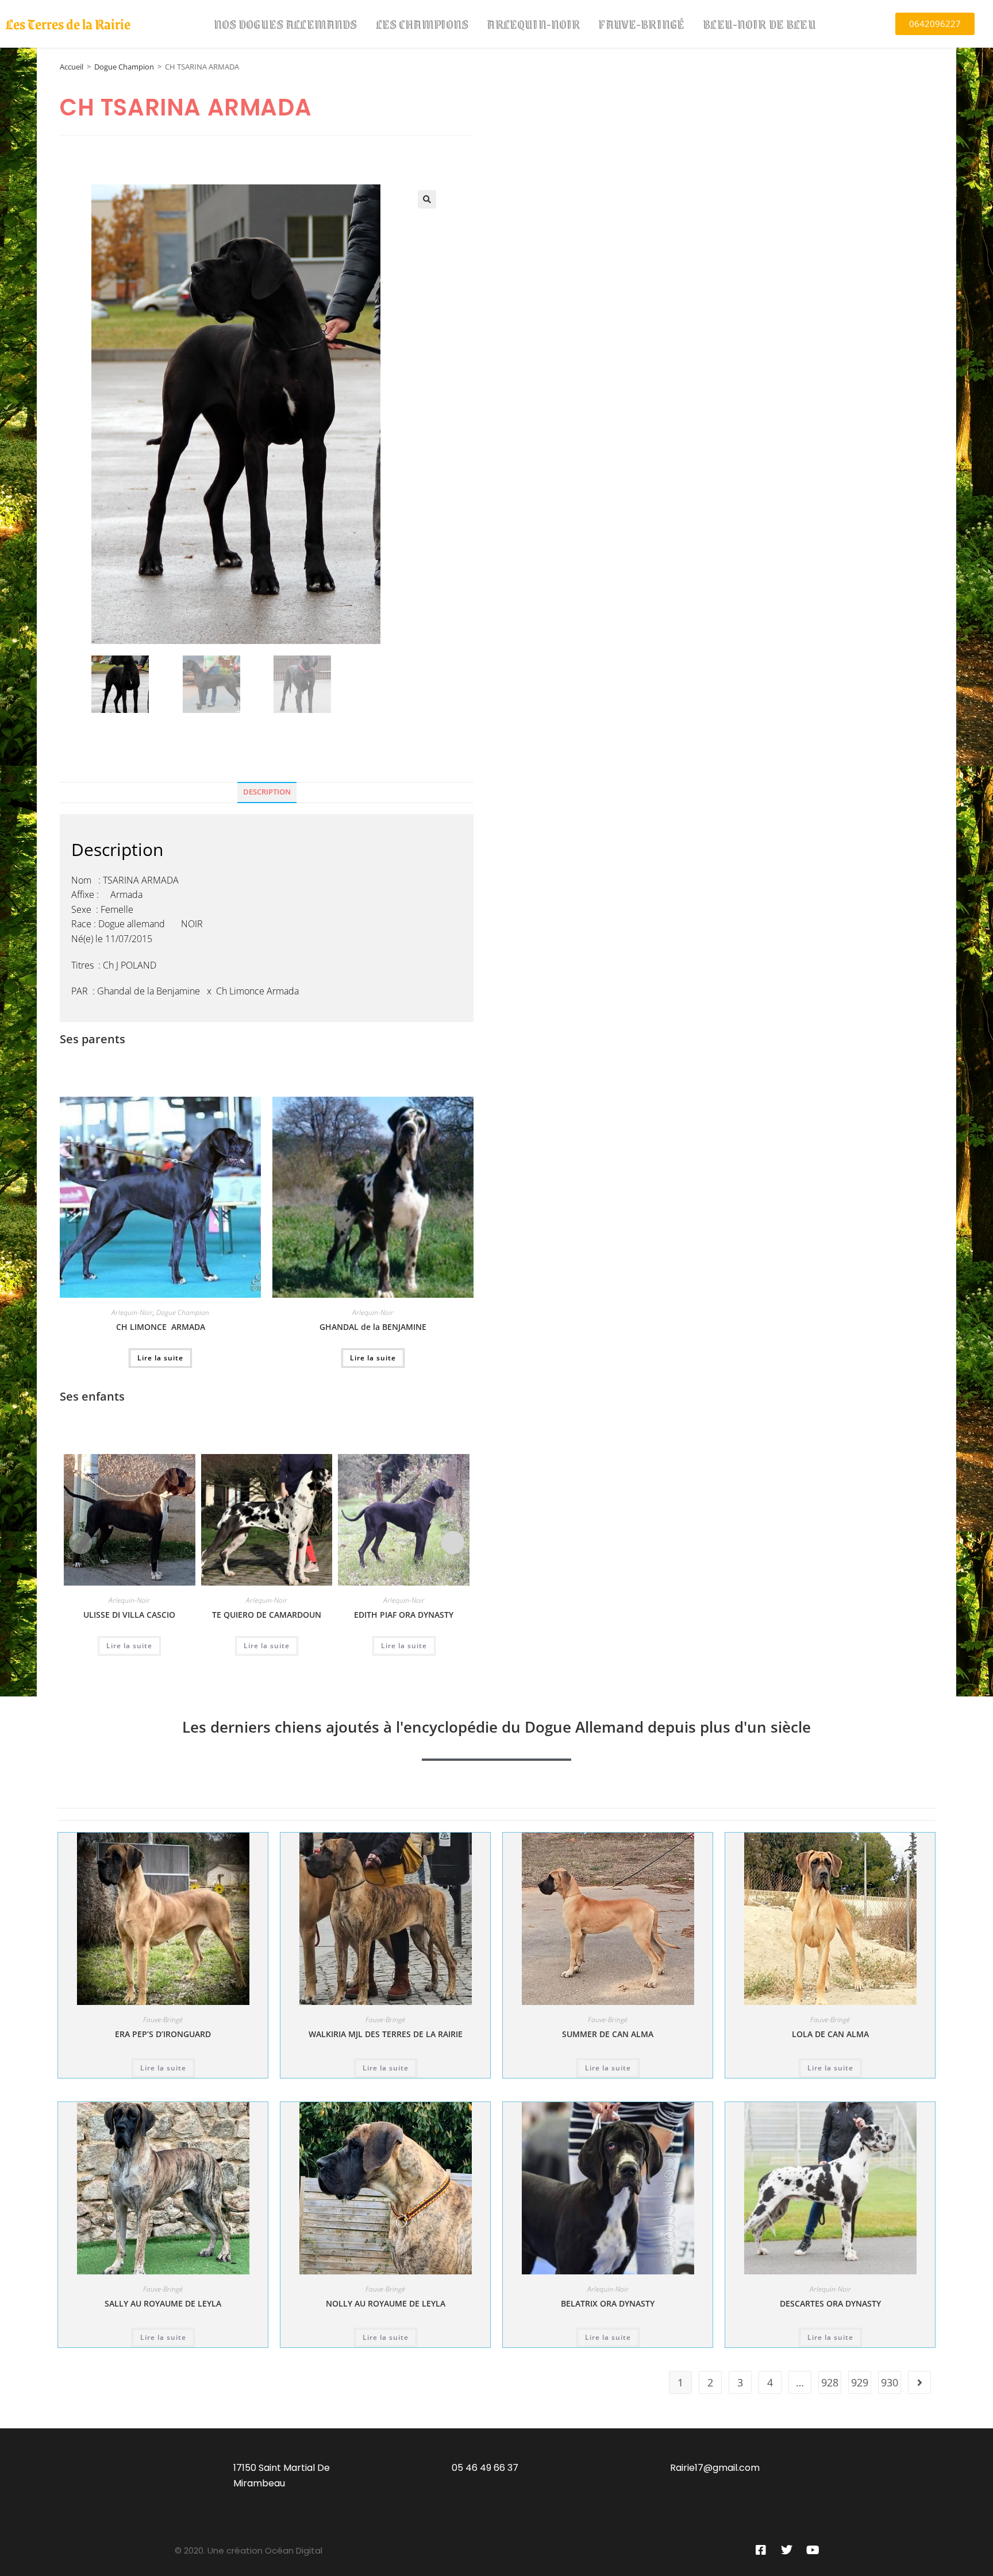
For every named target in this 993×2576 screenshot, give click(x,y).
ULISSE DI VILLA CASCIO (129, 1615)
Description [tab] (267, 792)
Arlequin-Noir (533, 24)
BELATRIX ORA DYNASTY (608, 2303)
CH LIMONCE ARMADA (161, 1327)
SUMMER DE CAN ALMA (608, 2034)
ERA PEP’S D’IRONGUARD (163, 2034)
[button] (427, 199)
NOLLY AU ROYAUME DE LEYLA (386, 2303)
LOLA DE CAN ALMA (830, 2034)
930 (890, 2382)
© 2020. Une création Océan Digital (249, 2550)
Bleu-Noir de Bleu (759, 24)
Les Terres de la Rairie (68, 24)
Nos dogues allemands (286, 24)
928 (830, 2382)
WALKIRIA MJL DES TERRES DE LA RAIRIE (386, 2034)
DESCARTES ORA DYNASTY (830, 2303)
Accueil (72, 67)
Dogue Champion (124, 67)
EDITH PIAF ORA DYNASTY (404, 1615)
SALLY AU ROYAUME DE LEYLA (163, 2303)
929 (860, 2382)
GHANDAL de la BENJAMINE (373, 1327)
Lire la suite (160, 1358)
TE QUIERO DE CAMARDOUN (267, 1615)
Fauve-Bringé (641, 24)
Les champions (422, 24)
